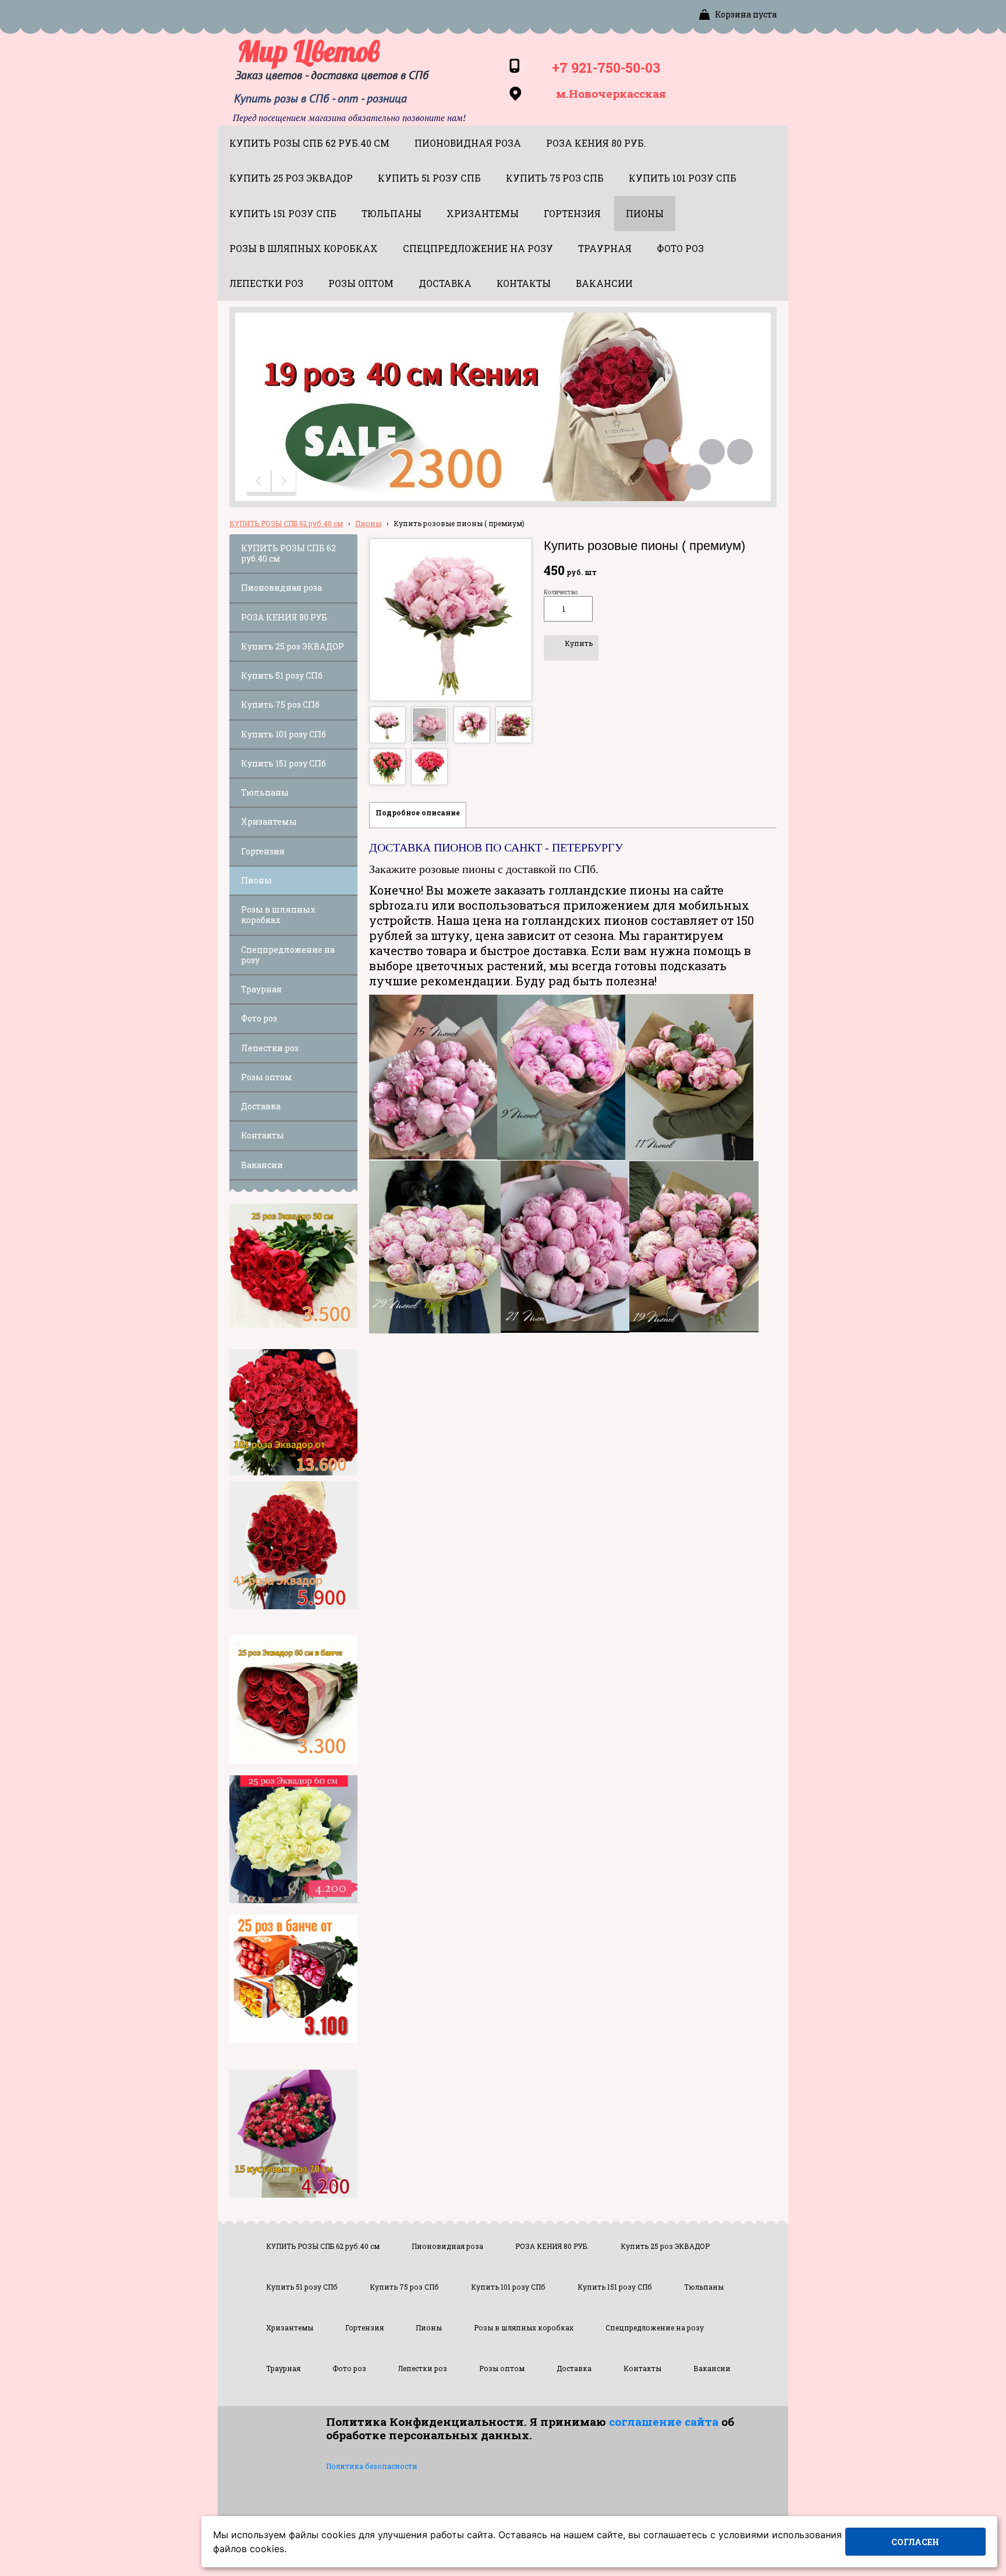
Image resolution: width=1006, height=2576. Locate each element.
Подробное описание (418, 812)
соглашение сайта (664, 2421)
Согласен (915, 2542)
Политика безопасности (372, 2466)
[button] (260, 483)
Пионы (368, 523)
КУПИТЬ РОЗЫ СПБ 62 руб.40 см (286, 523)
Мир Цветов (309, 51)
